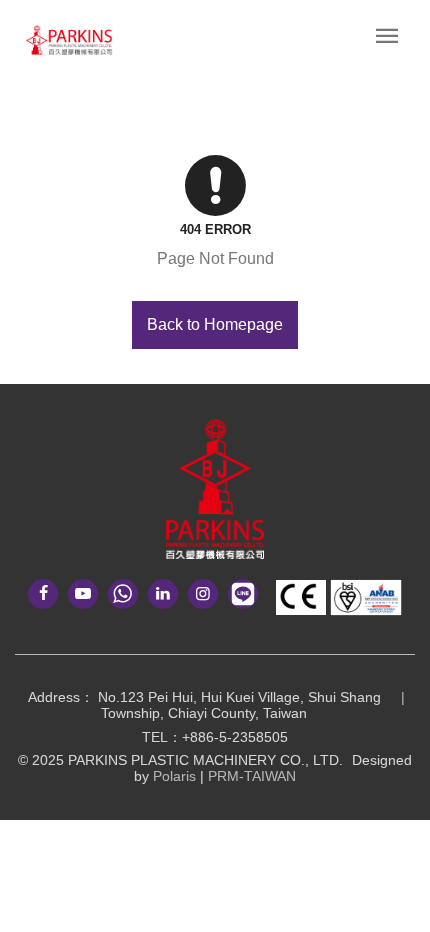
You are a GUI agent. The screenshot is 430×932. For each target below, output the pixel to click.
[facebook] (43, 594)
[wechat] (123, 594)
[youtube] (83, 594)
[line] (243, 594)
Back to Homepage (215, 324)
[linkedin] (163, 594)
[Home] (69, 40)
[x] (203, 594)
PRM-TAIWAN (252, 776)
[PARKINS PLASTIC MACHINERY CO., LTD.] (215, 489)
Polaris (174, 776)
